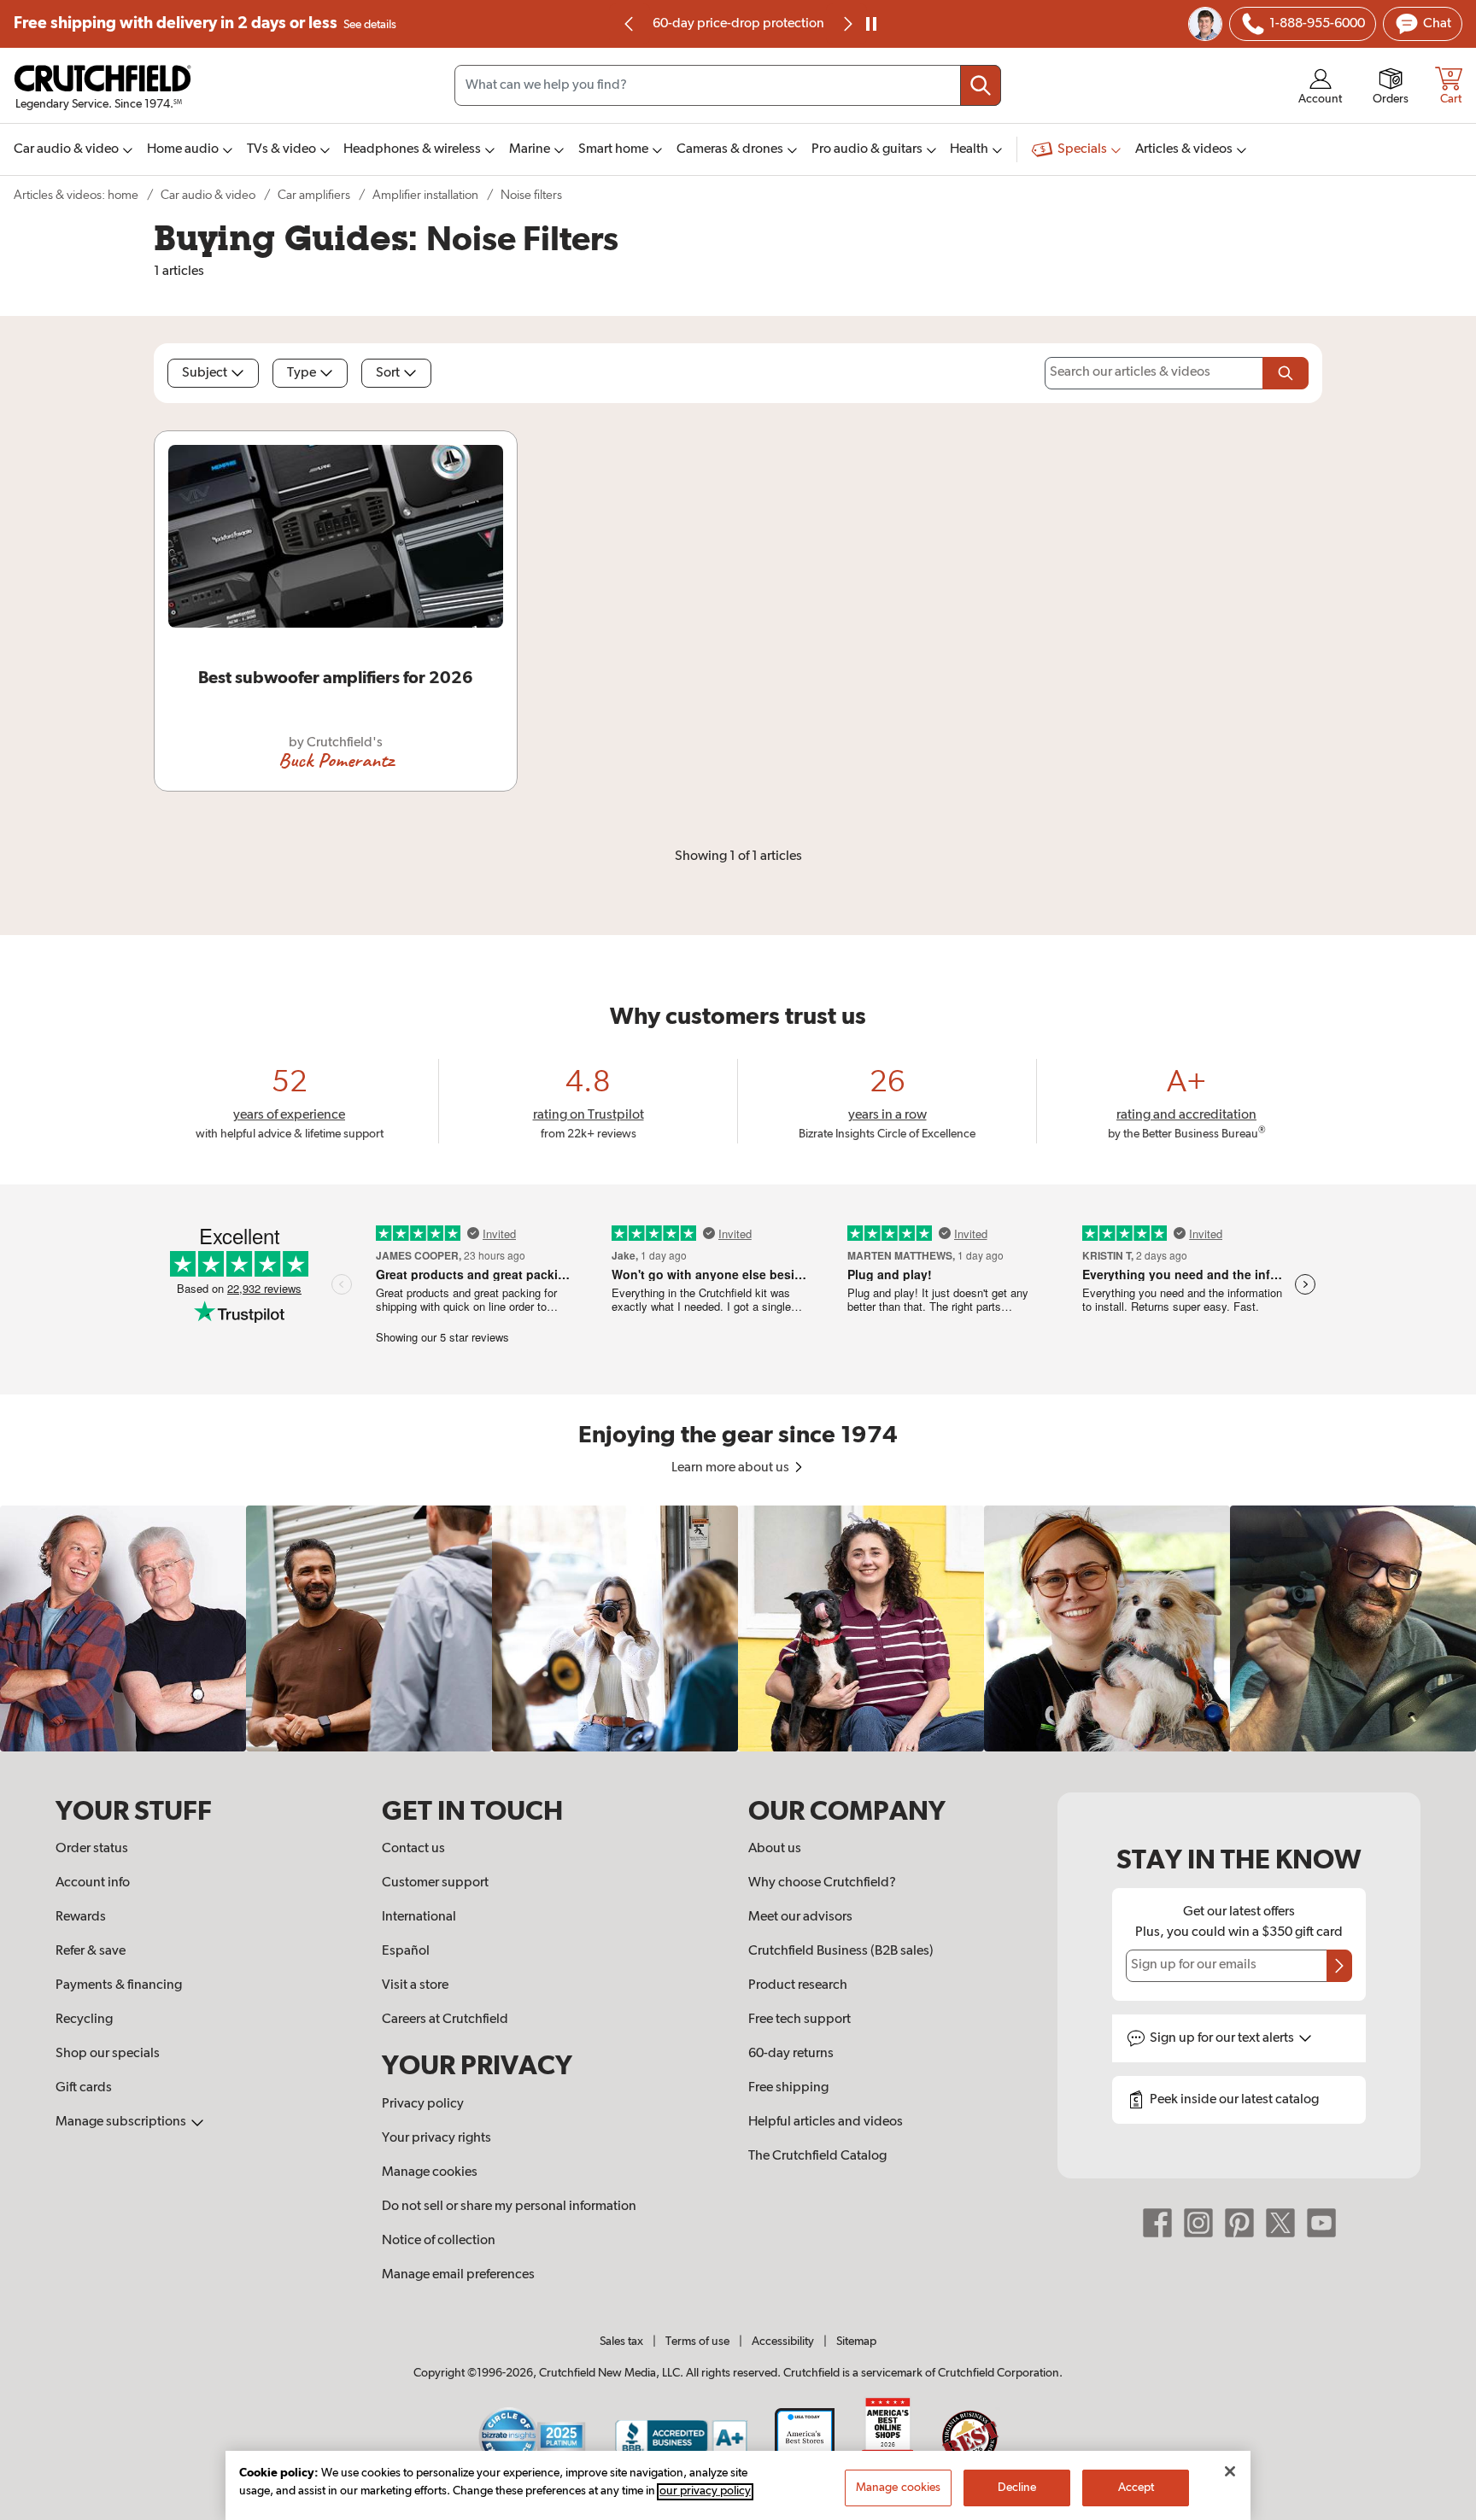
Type (302, 373)
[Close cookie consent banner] (1230, 2471)
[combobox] (728, 85)
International (419, 1917)
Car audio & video (208, 195)
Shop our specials (108, 2054)
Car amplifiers (314, 195)
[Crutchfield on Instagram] (1198, 2223)
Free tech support (799, 2020)
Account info (93, 1883)
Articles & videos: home (76, 195)
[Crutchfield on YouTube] (1321, 2223)
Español (406, 1951)
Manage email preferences (458, 2275)
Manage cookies (430, 2172)
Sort (388, 373)
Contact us (413, 1849)
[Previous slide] (630, 24)
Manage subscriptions (122, 2122)
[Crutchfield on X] (1280, 2223)
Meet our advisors (800, 1917)
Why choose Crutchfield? (822, 1883)
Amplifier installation (425, 195)
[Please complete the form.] (1286, 373)
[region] (738, 1628)
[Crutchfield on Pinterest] (1239, 2223)
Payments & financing (119, 1985)
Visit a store (415, 1985)
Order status (92, 1849)
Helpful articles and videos (826, 2122)
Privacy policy (423, 2104)
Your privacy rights (436, 2138)
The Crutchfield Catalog (817, 2156)
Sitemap (856, 2342)
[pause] (871, 24)
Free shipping (205, 23)
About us (775, 1849)
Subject (205, 373)
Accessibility (783, 2342)
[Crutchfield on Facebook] (1157, 2223)
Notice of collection (439, 2241)
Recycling (84, 2020)
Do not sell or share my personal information (509, 2207)
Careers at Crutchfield (445, 2020)
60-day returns (811, 24)
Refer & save (91, 1951)
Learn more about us (732, 1468)
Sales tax (621, 2342)
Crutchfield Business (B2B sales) (841, 1951)
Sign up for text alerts (1223, 2038)
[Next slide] (846, 24)
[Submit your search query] (981, 85)
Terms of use (697, 2342)
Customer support (435, 1883)
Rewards (81, 1917)
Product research (798, 1985)
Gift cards (84, 2088)
